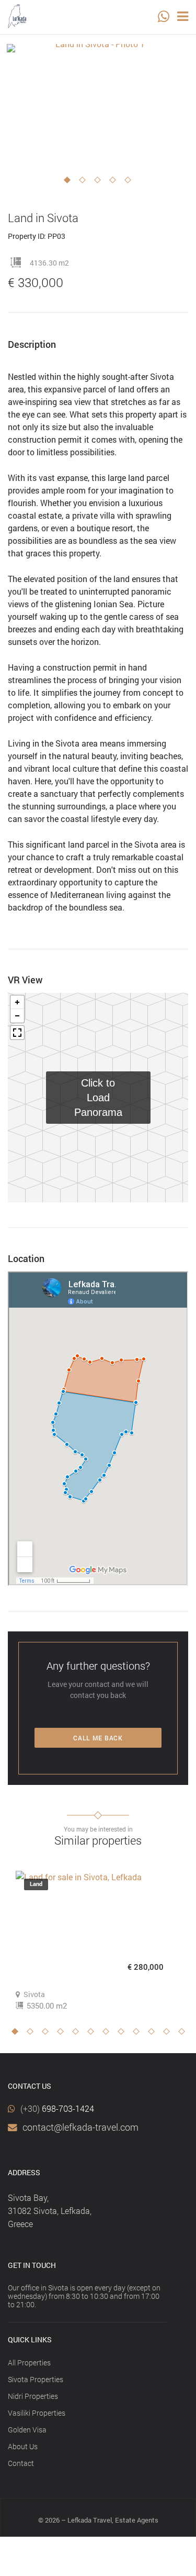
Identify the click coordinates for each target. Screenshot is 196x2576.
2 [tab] (85, 183)
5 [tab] (131, 183)
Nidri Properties (33, 2396)
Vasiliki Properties (37, 2413)
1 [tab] (70, 183)
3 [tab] (100, 183)
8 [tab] (124, 2034)
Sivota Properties (36, 2379)
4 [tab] (116, 183)
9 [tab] (139, 2034)
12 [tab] (185, 2034)
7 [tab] (109, 2034)
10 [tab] (154, 2034)
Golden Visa (27, 2430)
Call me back (98, 1738)
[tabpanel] (96, 105)
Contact (21, 2463)
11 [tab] (169, 2034)
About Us (23, 2446)
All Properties (29, 2363)
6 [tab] (94, 2034)
